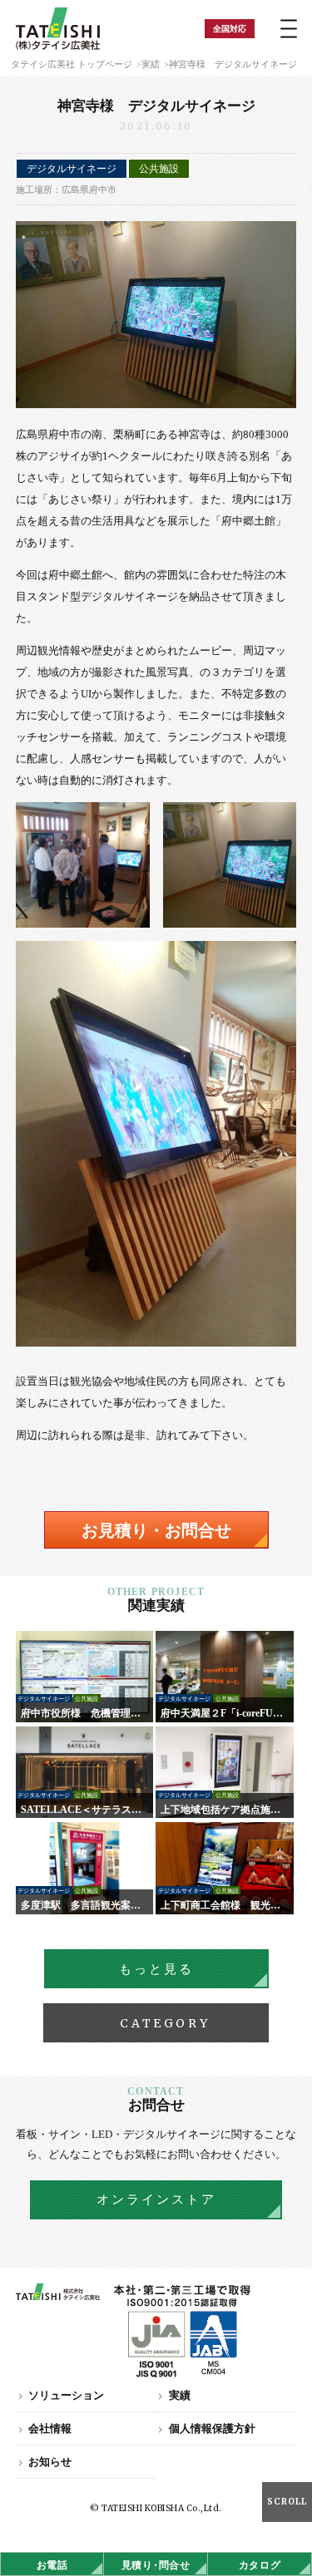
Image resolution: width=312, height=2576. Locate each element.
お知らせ (50, 2462)
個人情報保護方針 (212, 2428)
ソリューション (66, 2395)
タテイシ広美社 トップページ (72, 64)
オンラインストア (156, 2199)
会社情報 (50, 2428)
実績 (151, 64)
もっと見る (156, 1969)
